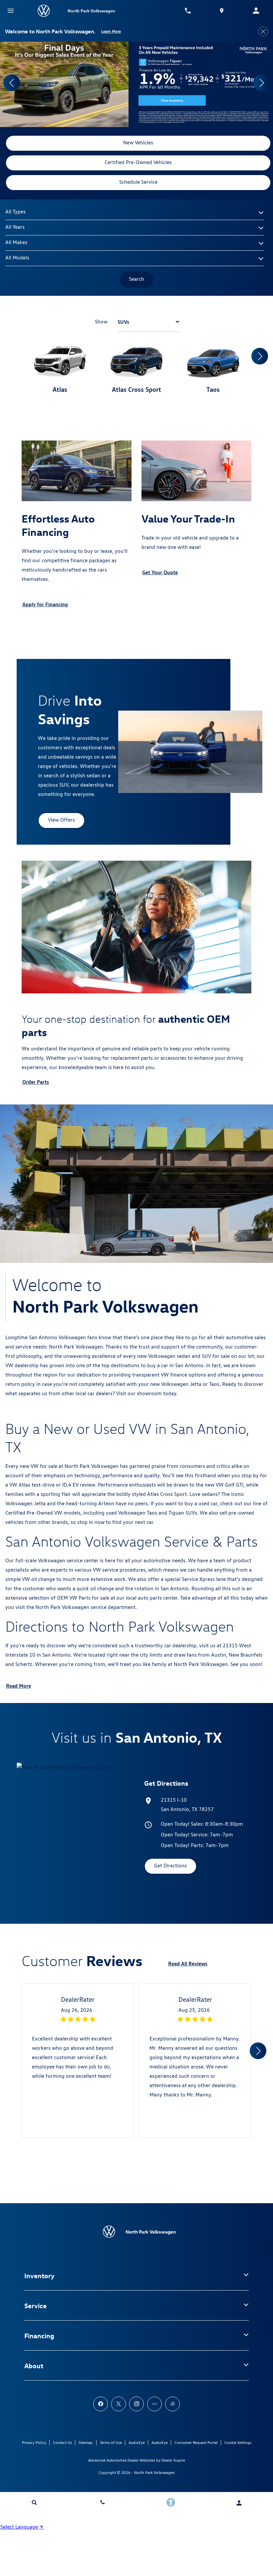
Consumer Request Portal (196, 2442)
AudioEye (137, 2442)
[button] (12, 83)
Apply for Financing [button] (45, 604)
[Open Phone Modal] (188, 11)
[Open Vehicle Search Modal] (34, 2502)
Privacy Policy (34, 2442)
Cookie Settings (238, 2442)
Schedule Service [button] (138, 182)
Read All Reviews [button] (188, 1963)
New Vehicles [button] (138, 143)
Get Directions (170, 1866)
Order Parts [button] (36, 1082)
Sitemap (86, 2442)
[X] (119, 2404)
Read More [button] (18, 1686)
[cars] (154, 2404)
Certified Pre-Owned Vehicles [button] (138, 162)
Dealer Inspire (173, 2460)
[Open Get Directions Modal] (222, 11)
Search (136, 279)
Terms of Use (111, 2442)
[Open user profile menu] (239, 2503)
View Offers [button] (61, 820)
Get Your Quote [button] (160, 572)
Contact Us (62, 2442)
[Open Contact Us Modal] (102, 2502)
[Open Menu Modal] (11, 11)
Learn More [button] (111, 31)
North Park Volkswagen (154, 2472)
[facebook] (101, 2404)
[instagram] (136, 2404)
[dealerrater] (172, 2404)
